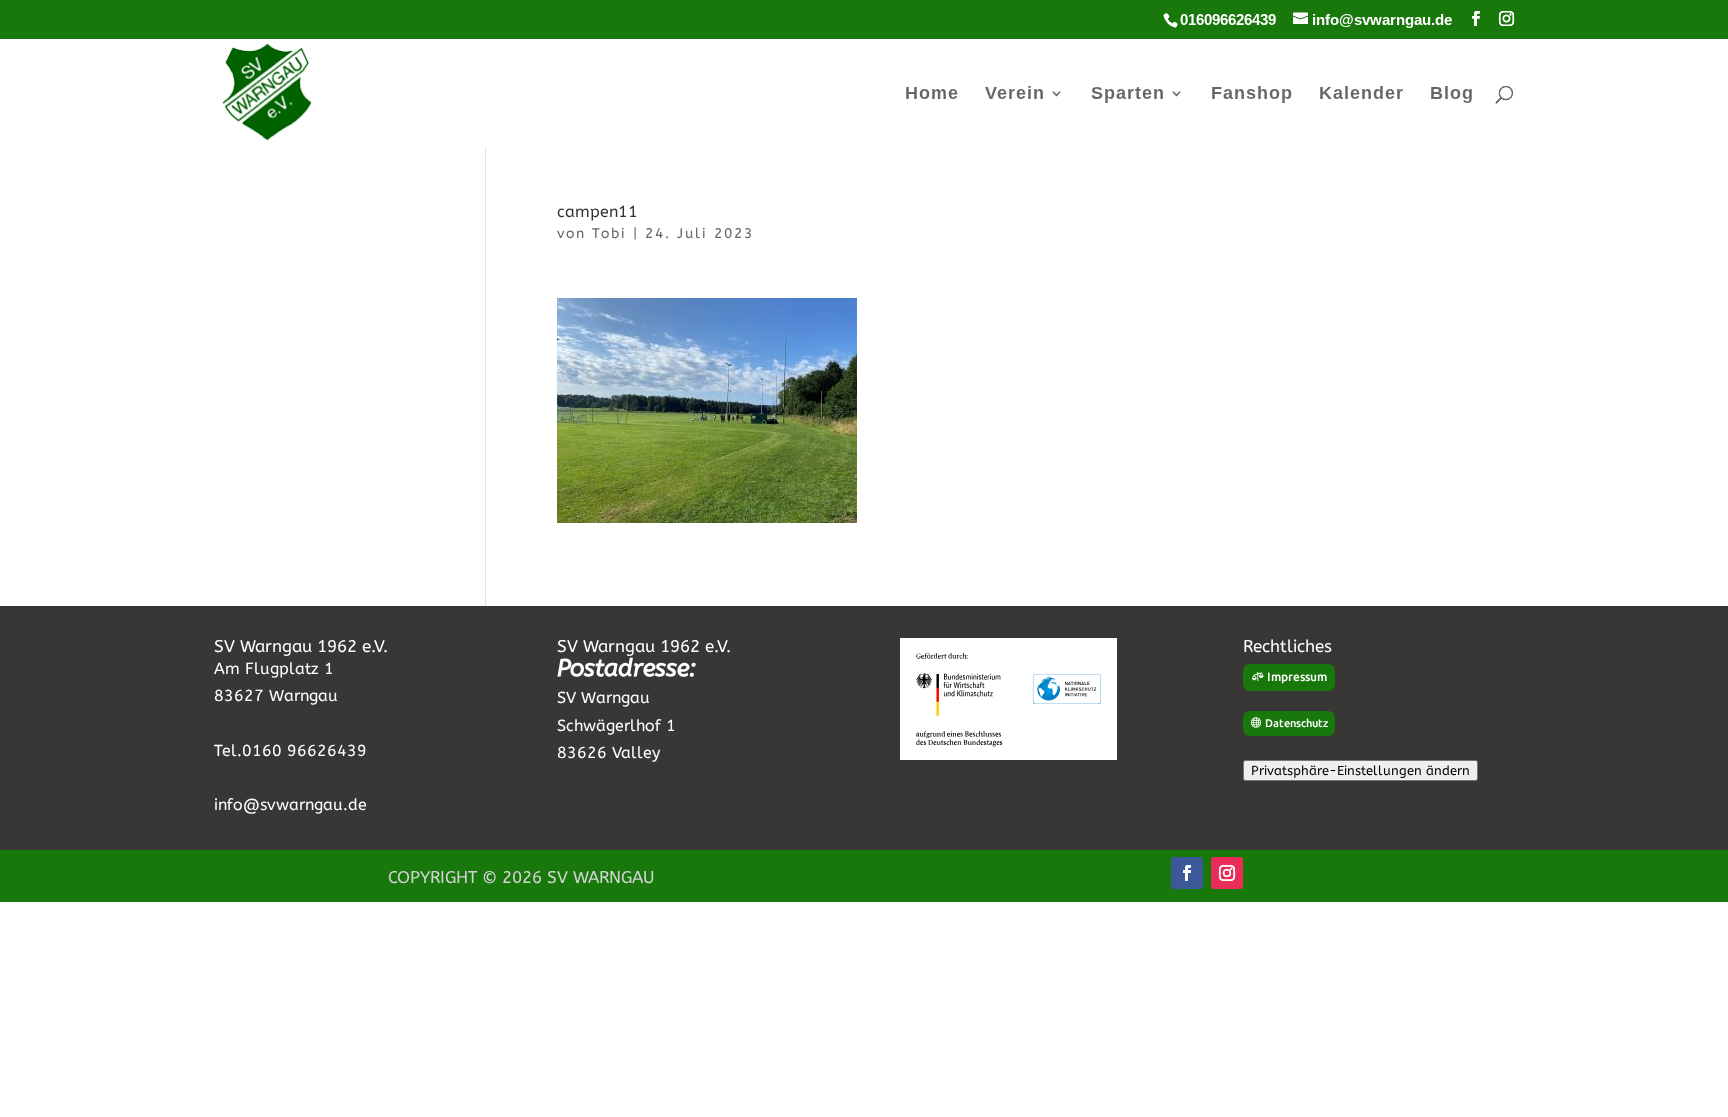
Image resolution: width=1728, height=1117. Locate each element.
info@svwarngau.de (290, 804)
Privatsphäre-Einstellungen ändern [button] (1360, 770)
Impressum (1297, 676)
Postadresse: (626, 668)
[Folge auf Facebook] (1187, 873)
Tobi (609, 233)
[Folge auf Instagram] (1227, 873)
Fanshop (1252, 94)
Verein (1015, 94)
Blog (1452, 94)
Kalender (1361, 94)
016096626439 (1228, 19)
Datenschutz (1296, 723)
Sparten (1128, 94)
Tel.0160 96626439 (290, 750)
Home (932, 94)
